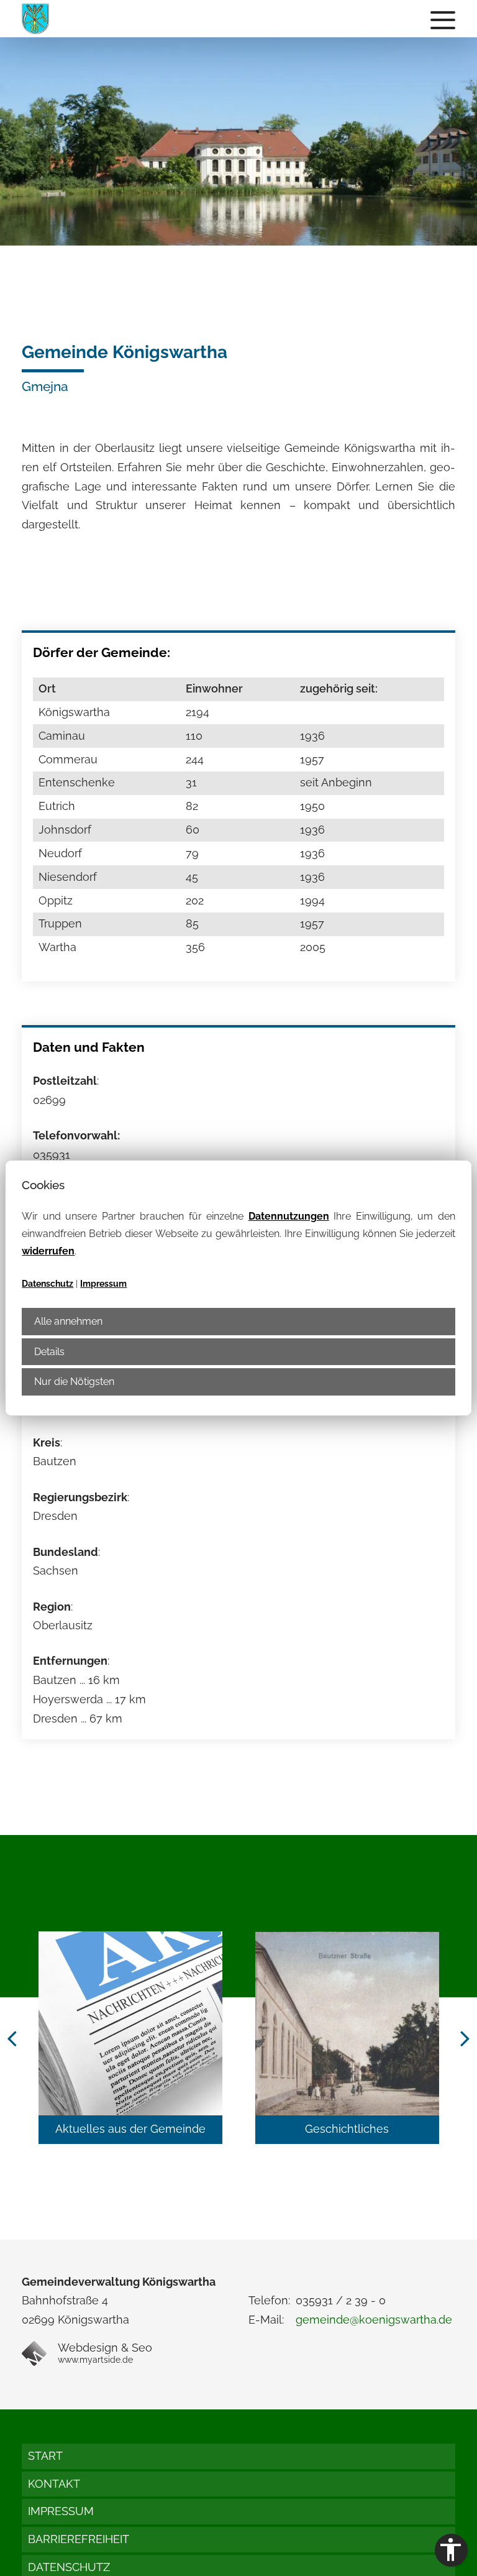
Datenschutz (48, 1284)
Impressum (103, 1284)
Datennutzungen (289, 1216)
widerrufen (48, 1251)
